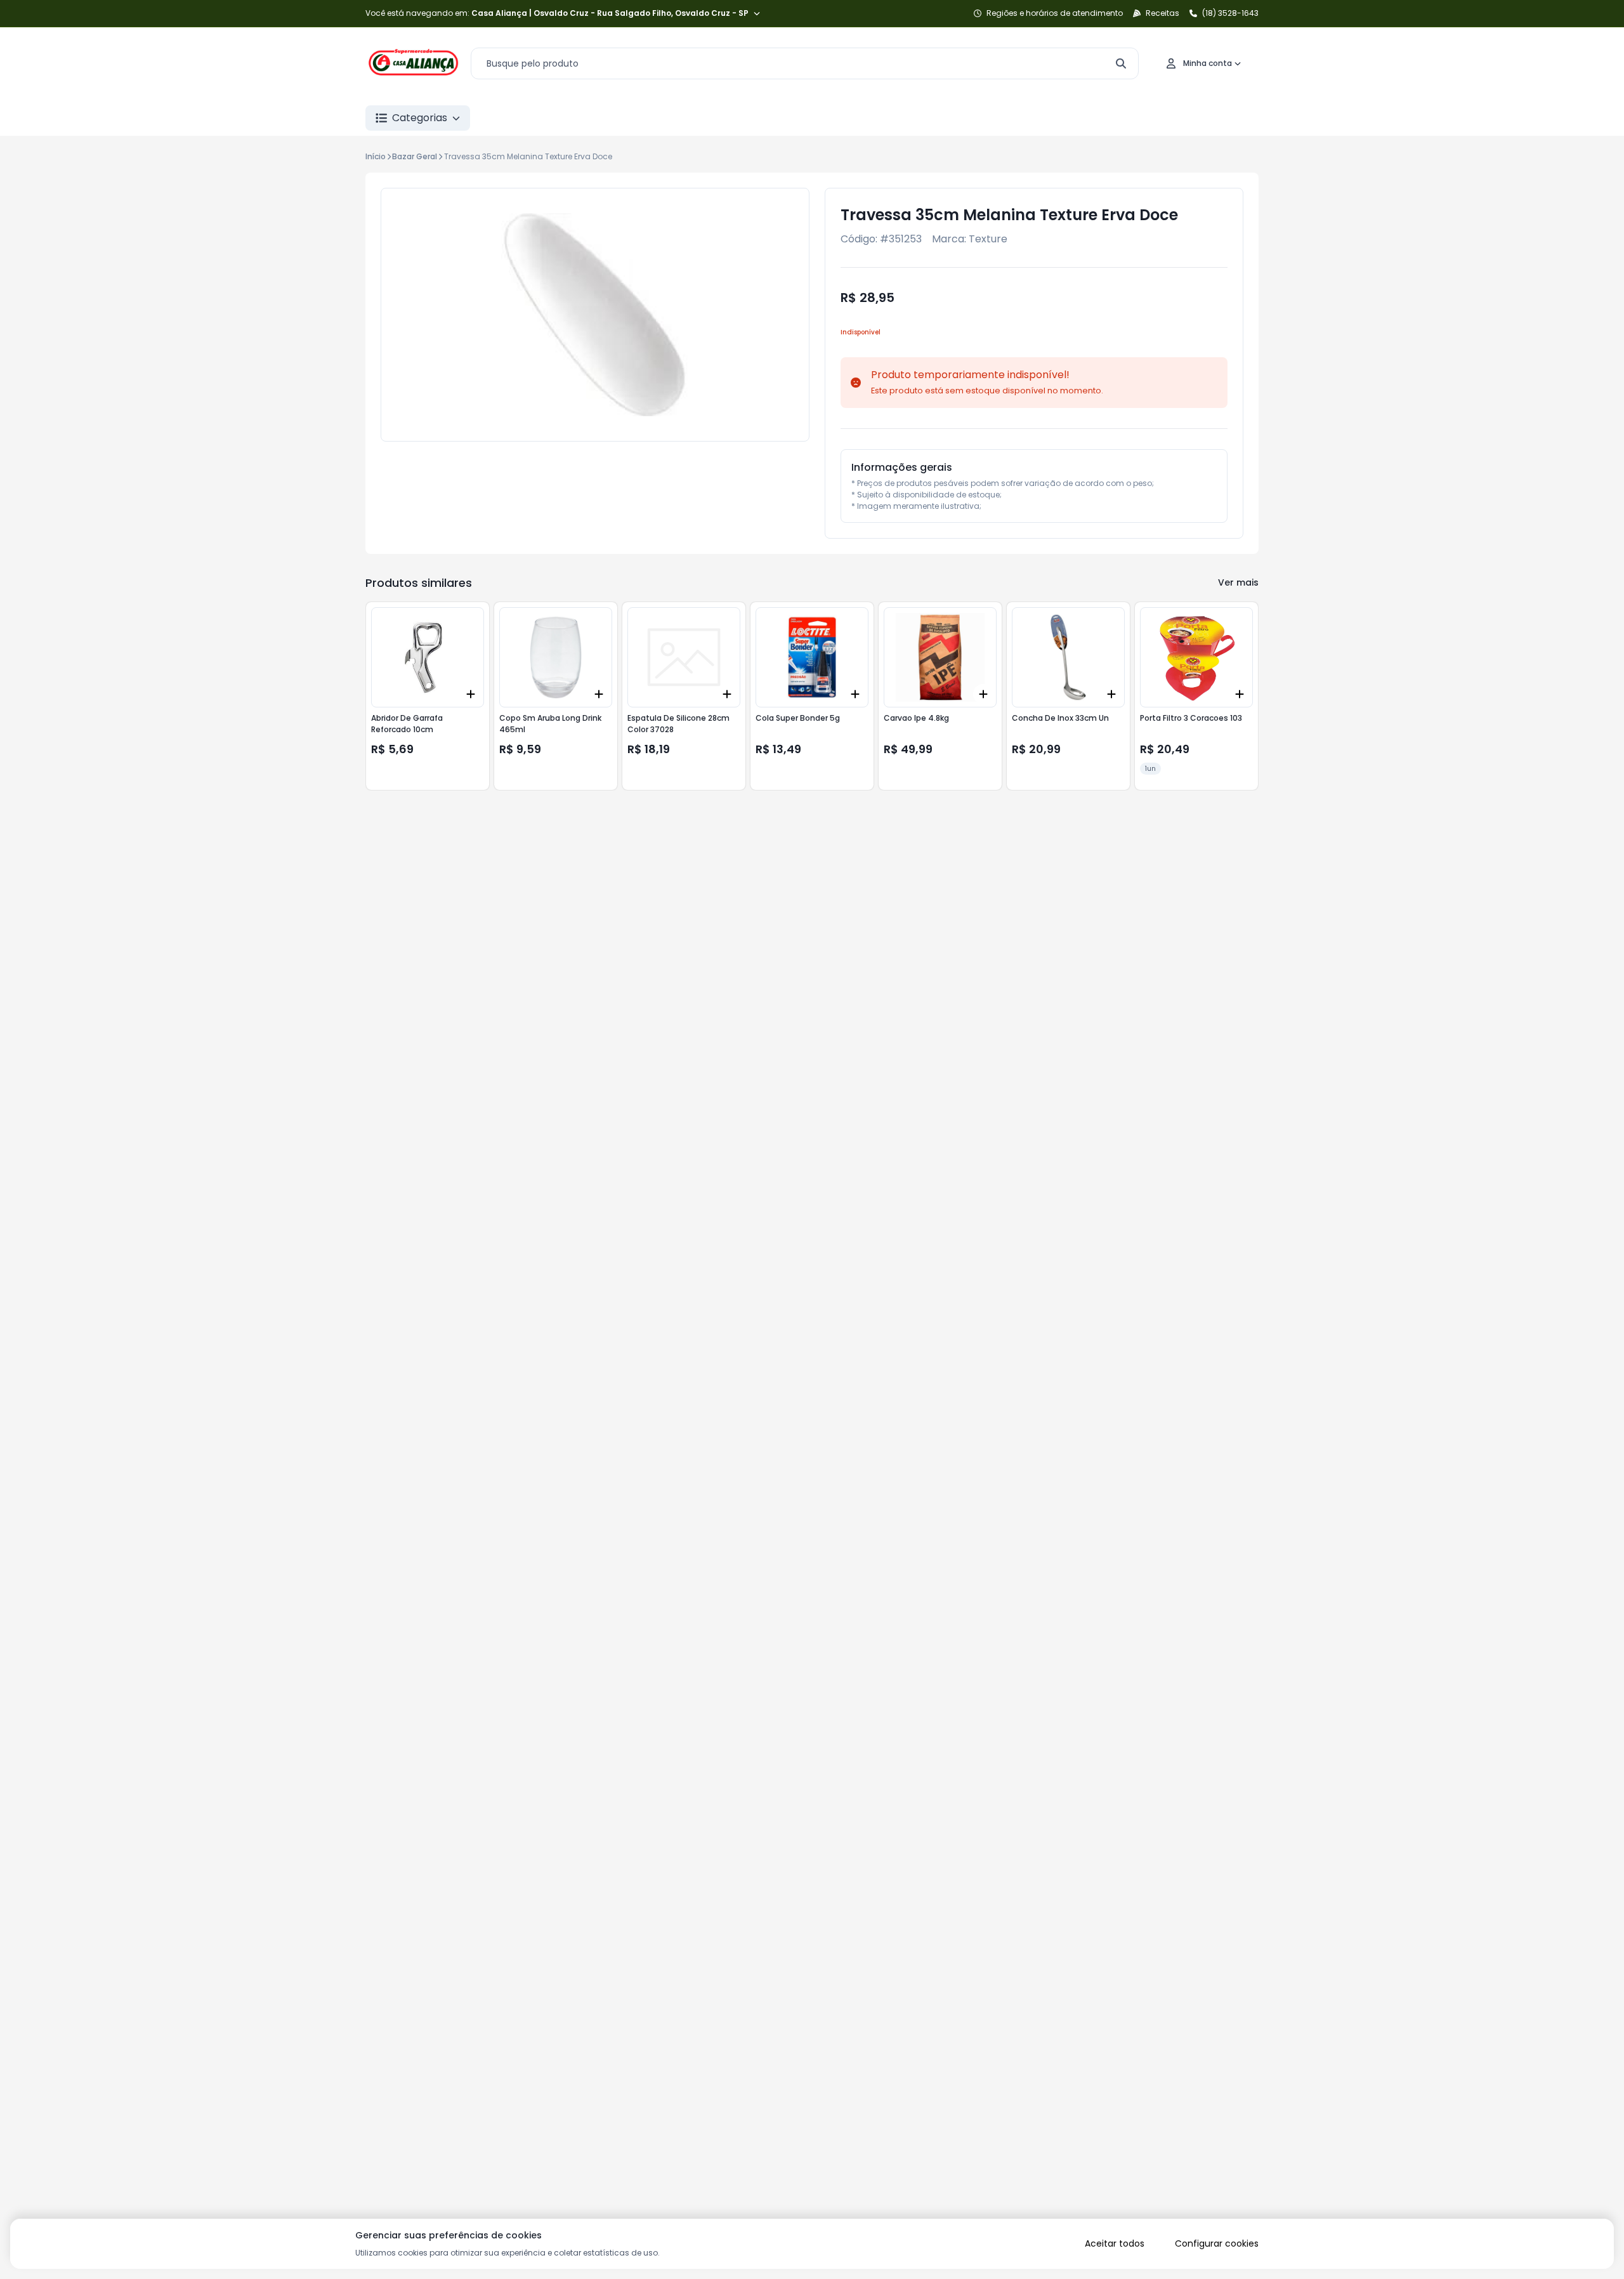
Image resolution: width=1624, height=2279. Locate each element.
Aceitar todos (1115, 2243)
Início (376, 156)
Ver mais (1238, 582)
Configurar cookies (1217, 2243)
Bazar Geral (415, 156)
